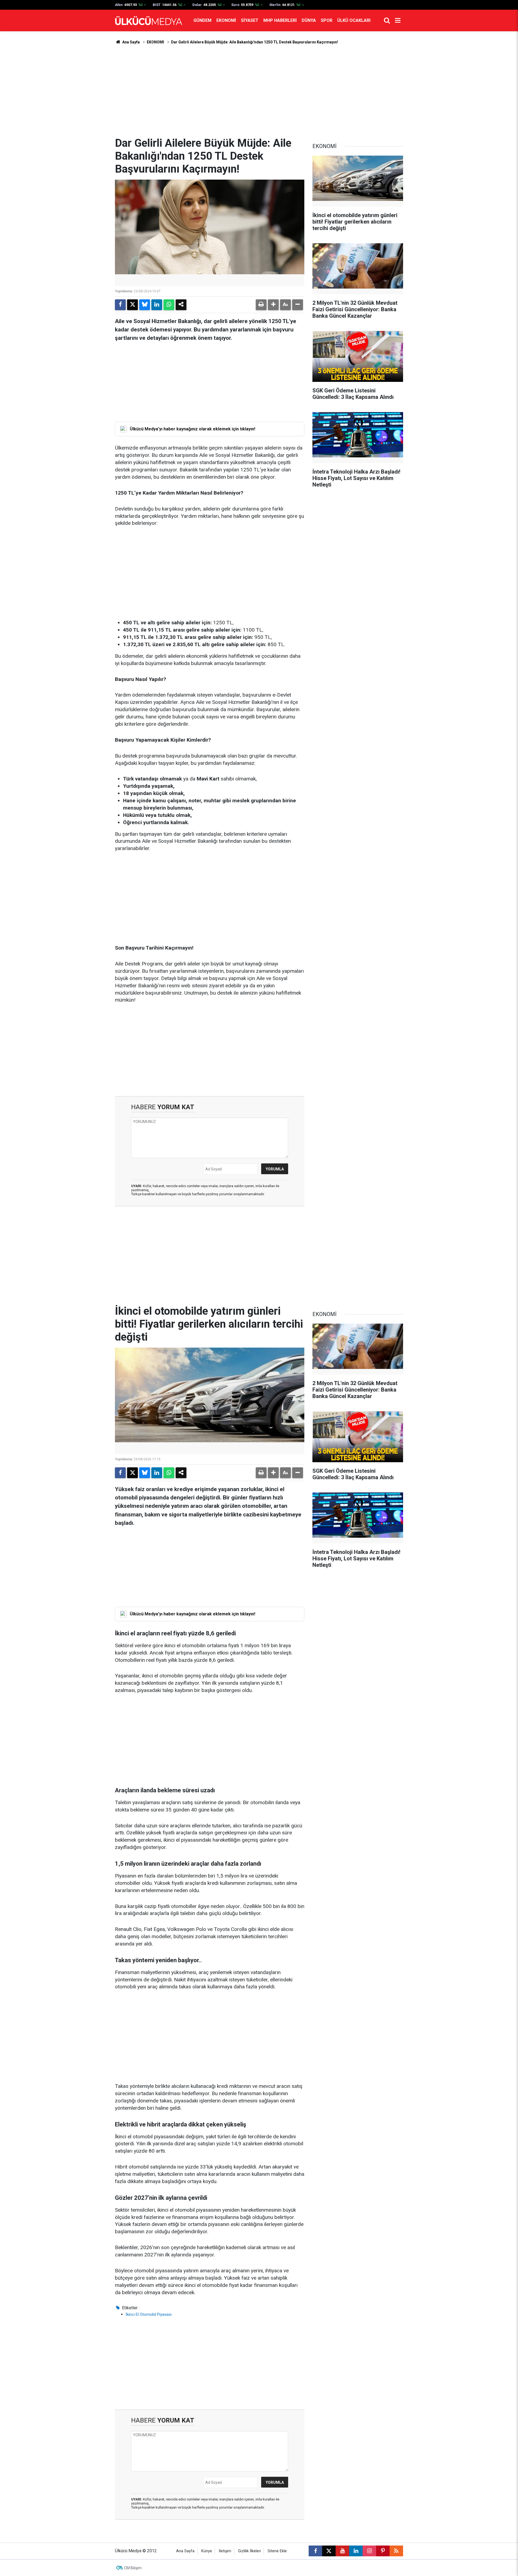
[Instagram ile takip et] (369, 2551)
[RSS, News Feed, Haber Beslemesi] (396, 2551)
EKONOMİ (226, 20)
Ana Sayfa (131, 42)
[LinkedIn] (157, 305)
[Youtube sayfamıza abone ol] (342, 2551)
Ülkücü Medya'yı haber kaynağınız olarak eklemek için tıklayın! (192, 429)
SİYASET (250, 20)
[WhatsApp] (169, 305)
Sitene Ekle (277, 2551)
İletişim (225, 2551)
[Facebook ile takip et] (315, 2551)
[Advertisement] (259, 91)
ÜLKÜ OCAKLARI (354, 20)
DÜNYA (309, 20)
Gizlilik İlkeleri (249, 2551)
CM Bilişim (133, 2568)
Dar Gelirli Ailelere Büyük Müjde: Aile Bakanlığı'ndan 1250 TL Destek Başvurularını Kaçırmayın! (255, 42)
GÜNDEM (202, 20)
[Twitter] (132, 305)
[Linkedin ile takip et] (356, 2551)
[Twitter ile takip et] (329, 2551)
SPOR (327, 20)
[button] (273, 305)
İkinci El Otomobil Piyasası (149, 2314)
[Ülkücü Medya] (149, 21)
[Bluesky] (145, 305)
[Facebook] (120, 305)
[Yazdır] (261, 305)
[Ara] (387, 20)
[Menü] (398, 20)
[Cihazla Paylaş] (181, 305)
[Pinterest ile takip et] (383, 2551)
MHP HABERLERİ (280, 20)
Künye (207, 2551)
